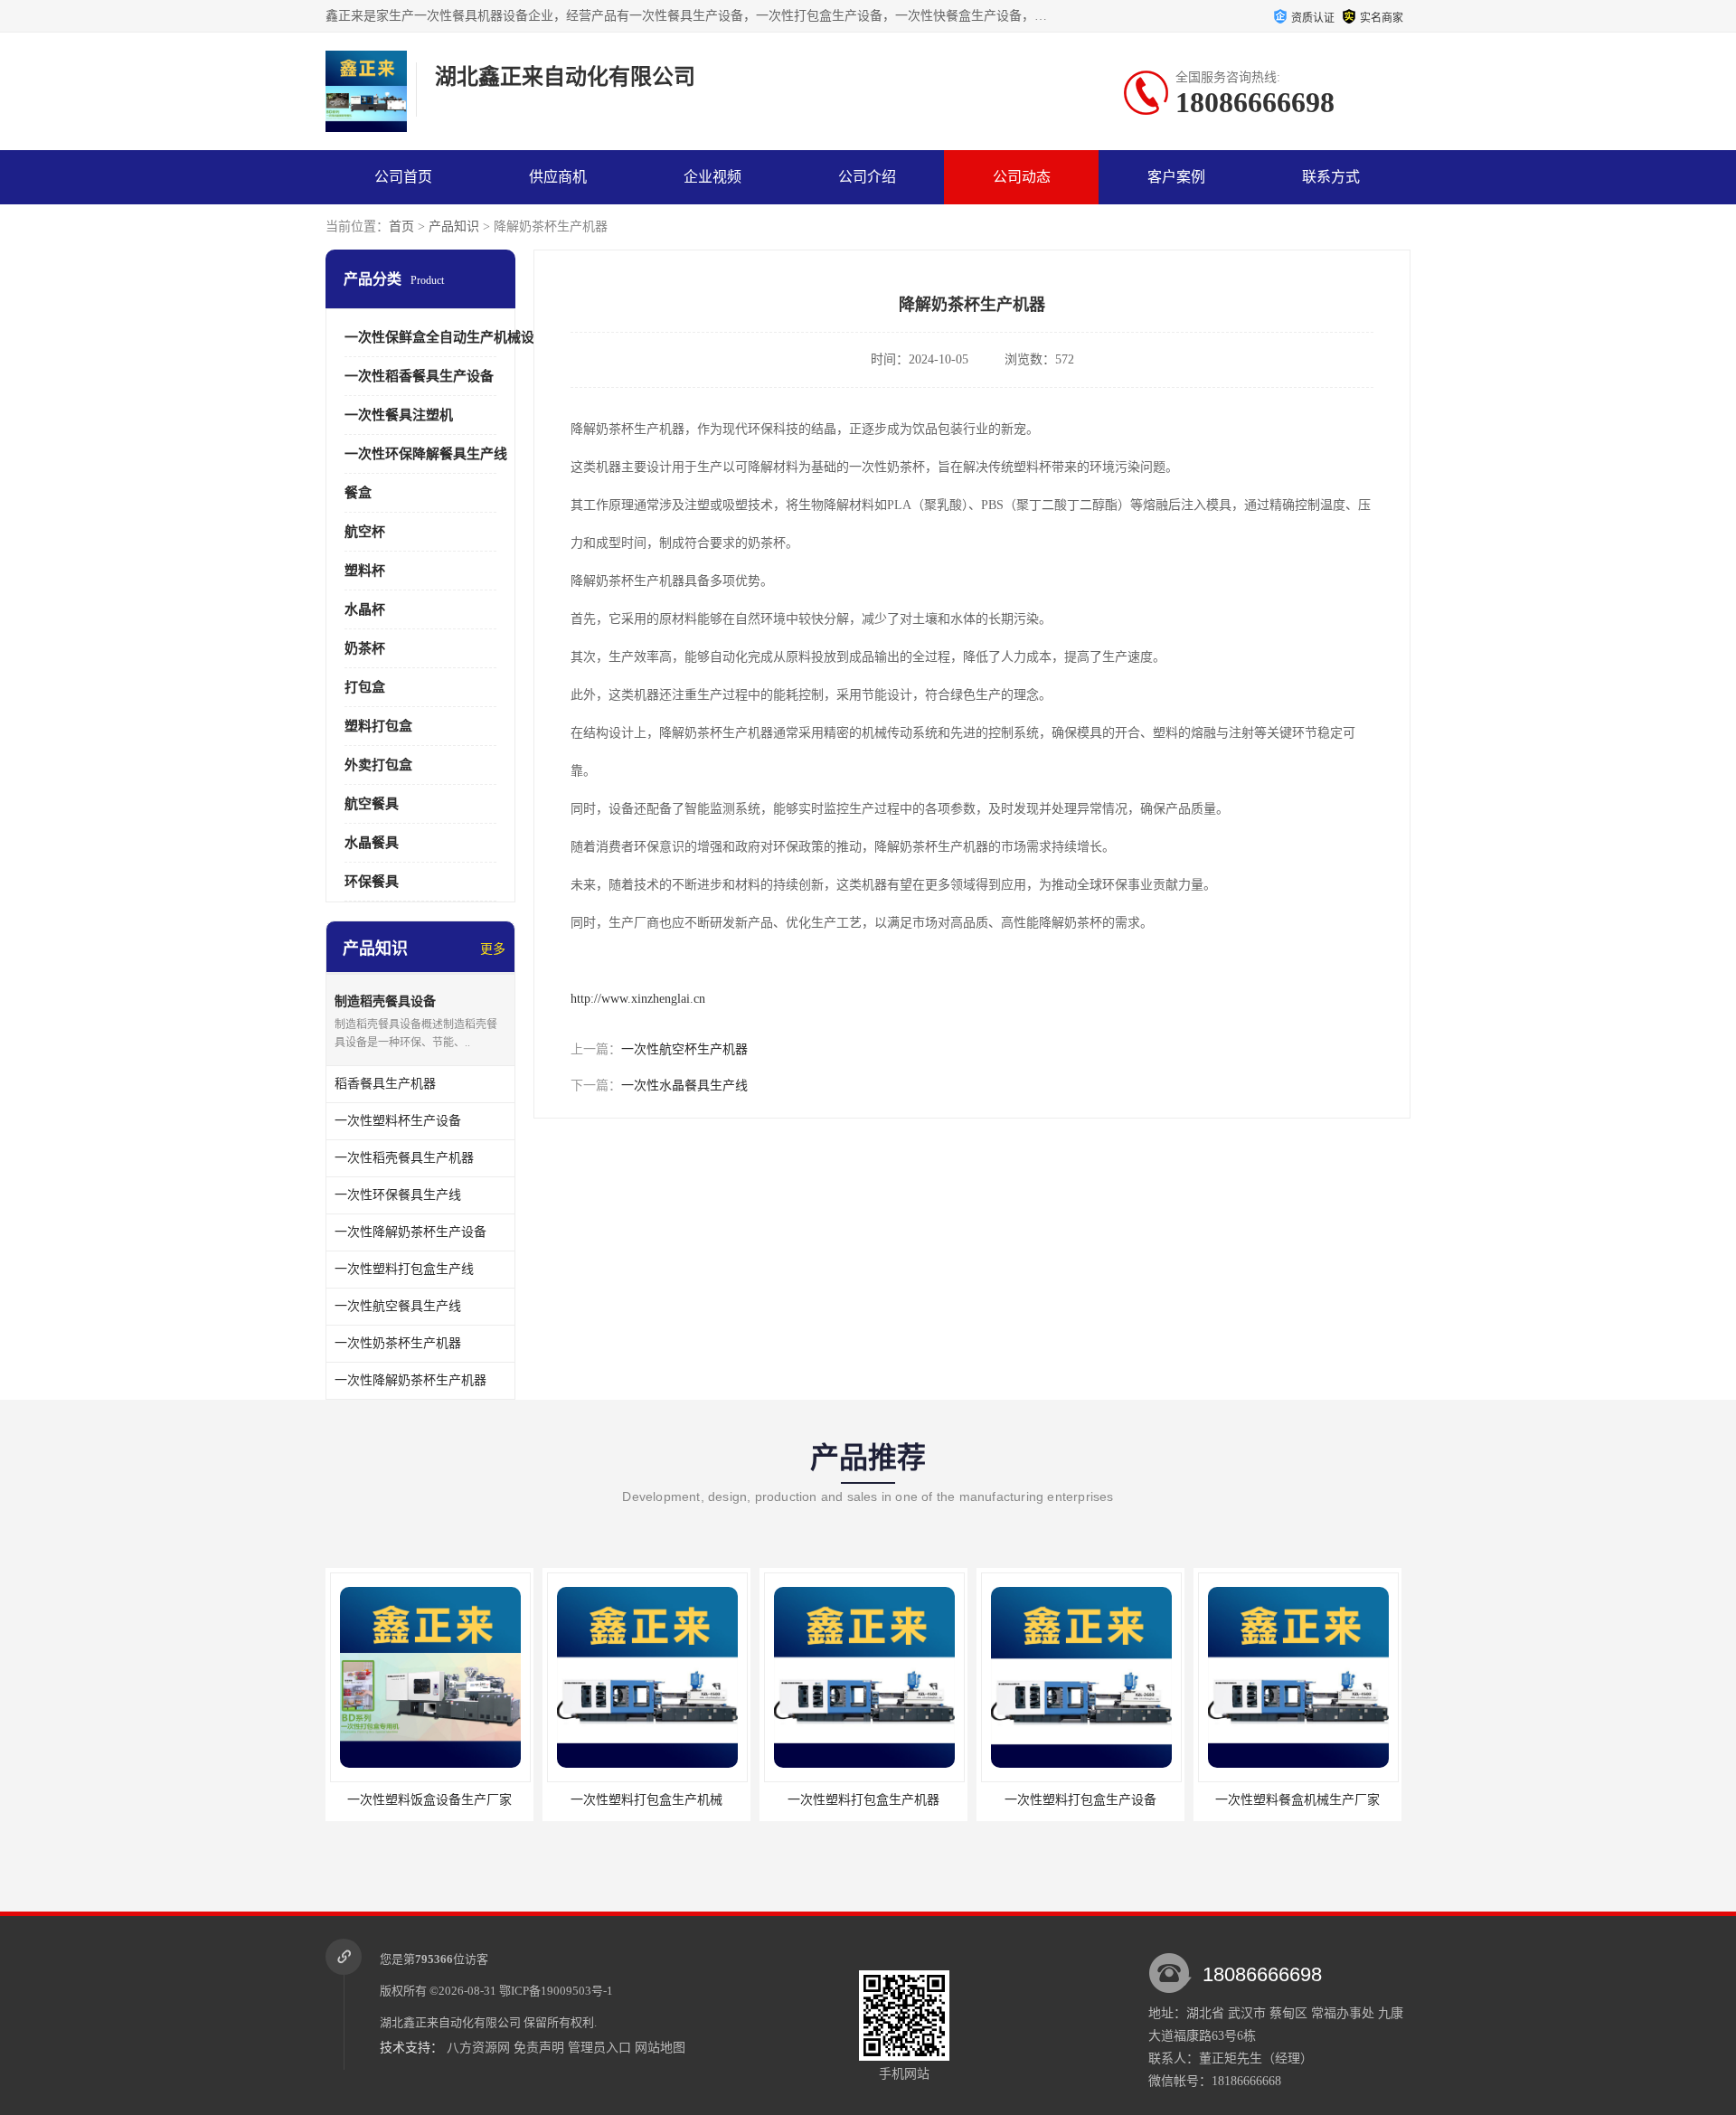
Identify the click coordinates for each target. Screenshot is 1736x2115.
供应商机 (558, 177)
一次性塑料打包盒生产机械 (646, 1800)
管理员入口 (599, 2048)
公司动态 (1022, 177)
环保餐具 (372, 882)
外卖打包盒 (378, 765)
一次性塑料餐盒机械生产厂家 (1297, 1800)
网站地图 (660, 2048)
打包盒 (365, 687)
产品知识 (454, 227)
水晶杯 (365, 609)
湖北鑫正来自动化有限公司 (450, 2022)
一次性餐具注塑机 (399, 415)
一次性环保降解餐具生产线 (426, 454)
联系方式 (1331, 177)
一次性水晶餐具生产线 (684, 1086)
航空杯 (365, 532)
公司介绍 (867, 177)
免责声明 (539, 2048)
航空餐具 (372, 804)
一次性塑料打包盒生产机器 (863, 1800)
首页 (401, 227)
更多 (493, 949)
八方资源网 (478, 2048)
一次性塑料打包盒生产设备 (1080, 1800)
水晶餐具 (372, 843)
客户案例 (1176, 177)
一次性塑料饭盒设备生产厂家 (429, 1800)
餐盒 (358, 493)
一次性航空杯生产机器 (684, 1049)
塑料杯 (365, 571)
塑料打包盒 (378, 726)
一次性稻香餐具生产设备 (419, 376)
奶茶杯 (365, 648)
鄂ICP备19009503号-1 (556, 1991)
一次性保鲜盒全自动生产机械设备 (446, 337)
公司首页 (403, 177)
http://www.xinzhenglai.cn (638, 999)
